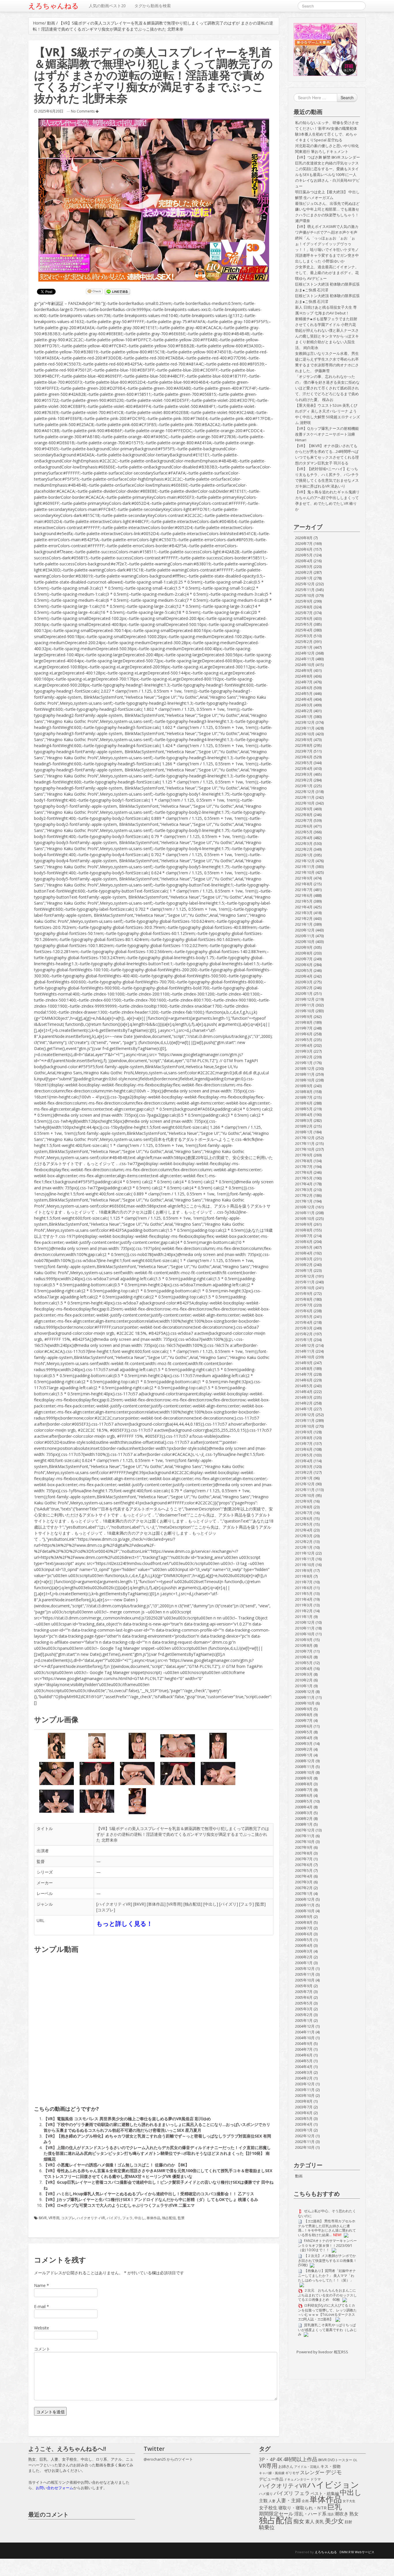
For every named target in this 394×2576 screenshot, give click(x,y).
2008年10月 (305, 1772)
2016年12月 (305, 1207)
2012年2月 (304, 1542)
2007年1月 (304, 1893)
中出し (211, 1904)
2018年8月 (304, 1092)
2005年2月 (304, 2015)
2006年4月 (304, 1945)
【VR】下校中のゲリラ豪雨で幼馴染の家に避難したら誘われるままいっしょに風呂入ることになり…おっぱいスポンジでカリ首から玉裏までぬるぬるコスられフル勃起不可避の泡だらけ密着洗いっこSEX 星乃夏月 (157, 2127)
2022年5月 (304, 832)
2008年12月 (305, 1761)
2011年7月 (304, 1582)
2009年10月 (305, 1703)
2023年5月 (304, 763)
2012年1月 (304, 1547)
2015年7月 (304, 1305)
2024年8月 (304, 676)
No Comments (83, 111)
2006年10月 (305, 1911)
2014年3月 (304, 1397)
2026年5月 (304, 555)
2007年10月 (305, 1842)
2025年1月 (304, 647)
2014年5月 (304, 1386)
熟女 (354, 2514)
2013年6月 (304, 1449)
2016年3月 (304, 1259)
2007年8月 (304, 1853)
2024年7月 (304, 682)
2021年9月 (304, 878)
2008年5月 (304, 1801)
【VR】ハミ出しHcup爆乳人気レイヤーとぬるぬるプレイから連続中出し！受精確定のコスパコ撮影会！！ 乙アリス (149, 2194)
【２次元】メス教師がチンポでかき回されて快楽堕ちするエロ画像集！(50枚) (327, 2260)
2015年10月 (305, 1288)
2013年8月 (304, 1438)
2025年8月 (304, 607)
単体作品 (156, 1904)
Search (347, 98)
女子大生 (349, 2501)
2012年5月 (304, 1524)
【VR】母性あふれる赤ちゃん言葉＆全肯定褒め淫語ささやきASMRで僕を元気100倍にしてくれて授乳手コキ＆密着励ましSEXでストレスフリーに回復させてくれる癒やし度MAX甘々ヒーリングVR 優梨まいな (158, 2173)
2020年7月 (304, 959)
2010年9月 (304, 1640)
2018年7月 (304, 1097)
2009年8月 (304, 1715)
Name (40, 2285)
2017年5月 (304, 1178)
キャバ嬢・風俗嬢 (272, 2473)
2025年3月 (304, 636)
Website (42, 2328)
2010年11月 (305, 1628)
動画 (51, 23)
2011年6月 (304, 1588)
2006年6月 (304, 1934)
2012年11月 (305, 1490)
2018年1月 (304, 1132)
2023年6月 (304, 757)
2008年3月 (304, 1813)
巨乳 (335, 2507)
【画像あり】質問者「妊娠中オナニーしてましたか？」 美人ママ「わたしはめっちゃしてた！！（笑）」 (327, 2275)
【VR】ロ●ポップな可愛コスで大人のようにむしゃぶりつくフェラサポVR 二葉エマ (119, 2205)
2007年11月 (305, 1836)
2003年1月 (304, 2130)
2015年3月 (304, 1328)
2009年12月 (305, 1692)
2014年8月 (304, 1368)
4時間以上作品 (300, 2459)
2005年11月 (305, 1974)
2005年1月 (304, 2020)
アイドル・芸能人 (307, 2467)
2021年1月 (304, 924)
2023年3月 (304, 774)
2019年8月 (304, 1022)
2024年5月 (304, 693)
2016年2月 (304, 1265)
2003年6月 (304, 2113)
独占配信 (193, 1904)
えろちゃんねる (54, 6)
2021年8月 (304, 884)
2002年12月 (305, 2136)
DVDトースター (340, 2460)
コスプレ (106, 1910)
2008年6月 (304, 1795)
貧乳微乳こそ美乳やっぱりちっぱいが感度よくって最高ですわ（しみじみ (327, 2330)
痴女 (299, 2521)
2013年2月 (304, 1472)
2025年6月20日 (51, 111)
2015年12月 (305, 1276)
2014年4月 (304, 1392)
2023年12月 (305, 722)
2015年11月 (305, 1282)
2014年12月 (305, 1345)
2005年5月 (304, 2003)
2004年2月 (304, 2078)
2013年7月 (304, 1443)
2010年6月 (304, 1657)
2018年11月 (305, 1074)
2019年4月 (304, 1045)
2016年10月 (305, 1218)
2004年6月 (304, 2055)
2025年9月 (304, 601)
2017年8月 (304, 1161)
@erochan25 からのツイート (168, 2459)
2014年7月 (304, 1374)
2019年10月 (305, 1011)
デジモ (334, 2472)
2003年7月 (304, 2107)
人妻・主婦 (289, 2500)
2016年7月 (304, 1236)
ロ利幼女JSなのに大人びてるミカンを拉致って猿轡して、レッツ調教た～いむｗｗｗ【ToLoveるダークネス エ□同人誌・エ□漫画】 (327, 2312)
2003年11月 (305, 2090)
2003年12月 (305, 2084)
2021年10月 (305, 872)
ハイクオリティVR (114, 1904)
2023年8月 (304, 745)
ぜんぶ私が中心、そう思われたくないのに (327, 2213)
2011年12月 (305, 1553)
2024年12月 (305, 653)
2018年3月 (304, 1120)
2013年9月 (304, 1432)
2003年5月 (304, 2118)
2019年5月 (304, 1040)
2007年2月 (304, 1888)
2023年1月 (304, 786)
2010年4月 (304, 1668)
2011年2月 (304, 1611)
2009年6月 (304, 1726)
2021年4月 (304, 907)
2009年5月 (304, 1732)
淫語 (331, 2514)
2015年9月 (304, 1293)
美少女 (334, 2521)
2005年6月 (304, 1997)
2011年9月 (304, 1570)
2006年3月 (304, 1951)
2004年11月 (305, 2032)
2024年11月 (305, 659)
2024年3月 (304, 705)
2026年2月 (304, 572)
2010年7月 (304, 1651)
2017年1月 (304, 1201)
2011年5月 (304, 1593)
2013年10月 (305, 1426)
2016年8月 (304, 1230)
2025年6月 (304, 618)
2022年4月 (304, 838)
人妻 (272, 2501)
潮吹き (342, 2514)
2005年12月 (305, 1968)
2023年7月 (304, 751)
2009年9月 (304, 1709)
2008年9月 (304, 1778)
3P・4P (267, 2459)
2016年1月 (304, 1270)
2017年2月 (304, 1195)
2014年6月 (304, 1380)
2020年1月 (304, 993)
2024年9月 (304, 670)
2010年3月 (304, 1674)
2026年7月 (304, 543)
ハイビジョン (333, 2485)
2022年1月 (304, 855)
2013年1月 (304, 1478)
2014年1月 (304, 1409)
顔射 (348, 2522)
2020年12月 (305, 930)
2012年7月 (304, 1513)
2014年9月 (304, 1363)
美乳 (320, 2522)
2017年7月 (304, 1167)
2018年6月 (304, 1103)
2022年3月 (304, 843)
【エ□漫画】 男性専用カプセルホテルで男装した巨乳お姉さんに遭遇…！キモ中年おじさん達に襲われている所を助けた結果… (327, 2228)
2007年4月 (304, 1876)
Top (380, 2562)
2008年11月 (305, 1767)
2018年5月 (304, 1109)
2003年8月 (304, 2101)
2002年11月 (305, 2142)
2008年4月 (304, 1807)
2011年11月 (305, 1559)
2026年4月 (304, 561)
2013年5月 (304, 1455)
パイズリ (228, 1904)
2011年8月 (304, 1576)
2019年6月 (304, 1034)
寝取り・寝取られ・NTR (302, 2508)
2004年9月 (304, 2043)
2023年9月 (304, 740)
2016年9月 (304, 1224)
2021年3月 (304, 913)
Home (39, 23)
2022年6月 (304, 826)
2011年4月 (304, 1599)
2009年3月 (304, 1743)
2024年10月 (305, 665)
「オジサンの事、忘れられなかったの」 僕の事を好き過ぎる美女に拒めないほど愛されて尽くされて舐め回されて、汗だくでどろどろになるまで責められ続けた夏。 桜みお (327, 388)
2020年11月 (305, 936)
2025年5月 (304, 624)
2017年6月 (304, 1172)
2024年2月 (304, 711)
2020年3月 (304, 982)
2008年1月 (304, 1824)
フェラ (246, 1904)
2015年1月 (304, 1340)
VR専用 (174, 1904)
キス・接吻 (331, 2466)
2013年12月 (305, 1415)
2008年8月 (304, 1784)
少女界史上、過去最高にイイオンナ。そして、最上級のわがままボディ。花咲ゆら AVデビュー (327, 273)
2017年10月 (305, 1149)
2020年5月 (304, 970)
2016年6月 (304, 1242)
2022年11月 (305, 797)
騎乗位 (267, 2528)
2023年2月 (304, 780)
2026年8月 (304, 538)
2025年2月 (304, 642)
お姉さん (286, 2466)
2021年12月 (305, 861)
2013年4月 (304, 1461)
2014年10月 (305, 1357)
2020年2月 (304, 988)
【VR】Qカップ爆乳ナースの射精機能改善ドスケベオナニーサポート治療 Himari (327, 434)
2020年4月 (304, 976)
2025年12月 (305, 584)
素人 (310, 2522)
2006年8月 (304, 1922)
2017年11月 (305, 1143)
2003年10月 (305, 2095)
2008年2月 (304, 1818)
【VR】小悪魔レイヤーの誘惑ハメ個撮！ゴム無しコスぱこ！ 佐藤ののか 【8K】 (116, 2165)
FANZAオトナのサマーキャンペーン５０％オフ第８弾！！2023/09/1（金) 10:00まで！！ (327, 2245)
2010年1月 (304, 1686)
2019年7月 (304, 1028)
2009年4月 (304, 1738)
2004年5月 (304, 2061)
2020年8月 (304, 953)
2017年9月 (304, 1155)
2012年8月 (304, 1507)
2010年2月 (304, 1680)
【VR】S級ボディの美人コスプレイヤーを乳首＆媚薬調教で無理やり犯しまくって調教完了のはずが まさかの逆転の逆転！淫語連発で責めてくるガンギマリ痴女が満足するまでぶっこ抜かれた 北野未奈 (183, 1834)
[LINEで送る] (117, 292)
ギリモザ (292, 2473)
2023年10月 (305, 734)
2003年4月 (304, 2124)
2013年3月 (304, 1467)
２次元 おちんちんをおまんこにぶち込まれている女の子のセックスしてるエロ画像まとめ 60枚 (327, 2295)
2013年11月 (305, 1420)
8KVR (139, 1904)
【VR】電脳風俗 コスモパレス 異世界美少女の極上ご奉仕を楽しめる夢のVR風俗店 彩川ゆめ (127, 2119)
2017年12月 (305, 1138)
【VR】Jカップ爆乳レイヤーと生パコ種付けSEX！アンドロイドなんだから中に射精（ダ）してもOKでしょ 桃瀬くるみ (151, 2199)
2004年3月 (304, 2072)
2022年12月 (305, 792)
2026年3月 (304, 567)
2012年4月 (304, 1530)
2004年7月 (304, 2049)
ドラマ (316, 2479)
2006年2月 (304, 1957)
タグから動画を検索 (153, 6)
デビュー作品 (271, 2479)
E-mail (40, 2306)
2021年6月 (304, 895)
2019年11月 (305, 1005)
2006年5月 (304, 1940)
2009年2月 (304, 1749)
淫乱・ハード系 (310, 2514)
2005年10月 (305, 1980)
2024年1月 (304, 717)
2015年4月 (304, 1322)
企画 (305, 2501)
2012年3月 (304, 1536)
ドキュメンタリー (297, 2479)
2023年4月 (304, 768)
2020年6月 (304, 965)
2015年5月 (304, 1317)
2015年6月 (304, 1311)
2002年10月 (305, 2147)
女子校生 (268, 2508)
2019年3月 (304, 1051)
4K (279, 2459)
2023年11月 (305, 728)
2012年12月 (305, 1484)
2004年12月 (305, 2026)
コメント (42, 2349)
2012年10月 (305, 1495)
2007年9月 (304, 1847)
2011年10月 (305, 1565)
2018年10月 (305, 1080)
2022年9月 (304, 809)
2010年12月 (305, 1622)
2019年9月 (304, 1017)
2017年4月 (304, 1184)
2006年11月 (305, 1905)
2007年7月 (304, 1859)
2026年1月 (304, 578)
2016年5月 (304, 1247)
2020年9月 (304, 947)
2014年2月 (304, 1403)
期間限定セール (276, 2514)
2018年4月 (304, 1115)
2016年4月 (304, 1253)
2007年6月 (304, 1865)
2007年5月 (304, 1870)
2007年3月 (304, 1882)
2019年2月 (304, 1057)
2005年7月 (304, 1992)
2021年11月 (305, 867)
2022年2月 (304, 849)
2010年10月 (305, 1634)
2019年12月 (305, 999)
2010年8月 (304, 1645)
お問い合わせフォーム (55, 2488)
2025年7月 (304, 613)
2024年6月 (304, 688)
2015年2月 (304, 1334)
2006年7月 (304, 1928)
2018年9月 (304, 1086)
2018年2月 (304, 1126)
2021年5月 (304, 901)
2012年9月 (304, 1501)
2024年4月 (304, 699)
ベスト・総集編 (325, 2493)
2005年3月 (304, 2009)
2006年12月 (305, 1899)
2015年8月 (304, 1299)
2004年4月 (304, 2067)
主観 (263, 2501)
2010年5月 (304, 1663)
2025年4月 (304, 630)
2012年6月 (304, 1518)
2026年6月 (304, 549)
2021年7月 (304, 890)
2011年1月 (304, 1617)
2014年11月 (305, 1351)
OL (355, 2460)
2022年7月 (304, 820)
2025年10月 (305, 595)
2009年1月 (304, 1755)
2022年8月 (304, 815)
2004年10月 (305, 2038)
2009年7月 (304, 1720)
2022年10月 (305, 803)
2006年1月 (304, 1963)
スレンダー (312, 2472)
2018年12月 (305, 1068)
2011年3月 (304, 1605)
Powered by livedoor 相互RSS (322, 2352)
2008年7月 (304, 1790)
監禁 (260, 1904)
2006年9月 (304, 1917)
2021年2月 (304, 918)
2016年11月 (305, 1213)
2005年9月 (304, 1986)
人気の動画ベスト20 (107, 6)
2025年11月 (305, 590)
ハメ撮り (266, 2494)
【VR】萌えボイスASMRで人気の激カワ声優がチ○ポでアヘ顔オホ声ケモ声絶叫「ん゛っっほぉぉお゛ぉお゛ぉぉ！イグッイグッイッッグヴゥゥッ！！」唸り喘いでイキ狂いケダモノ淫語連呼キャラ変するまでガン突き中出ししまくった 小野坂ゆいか (327, 244)
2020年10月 (305, 942)
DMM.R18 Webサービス (357, 2552)
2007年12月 (305, 1830)
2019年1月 (304, 1063)
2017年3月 (304, 1190)
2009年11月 (305, 1697)
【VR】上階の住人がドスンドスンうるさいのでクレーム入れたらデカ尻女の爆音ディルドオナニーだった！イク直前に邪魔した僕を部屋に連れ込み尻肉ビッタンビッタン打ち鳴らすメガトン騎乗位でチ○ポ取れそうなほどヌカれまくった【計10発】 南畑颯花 (157, 2153)
